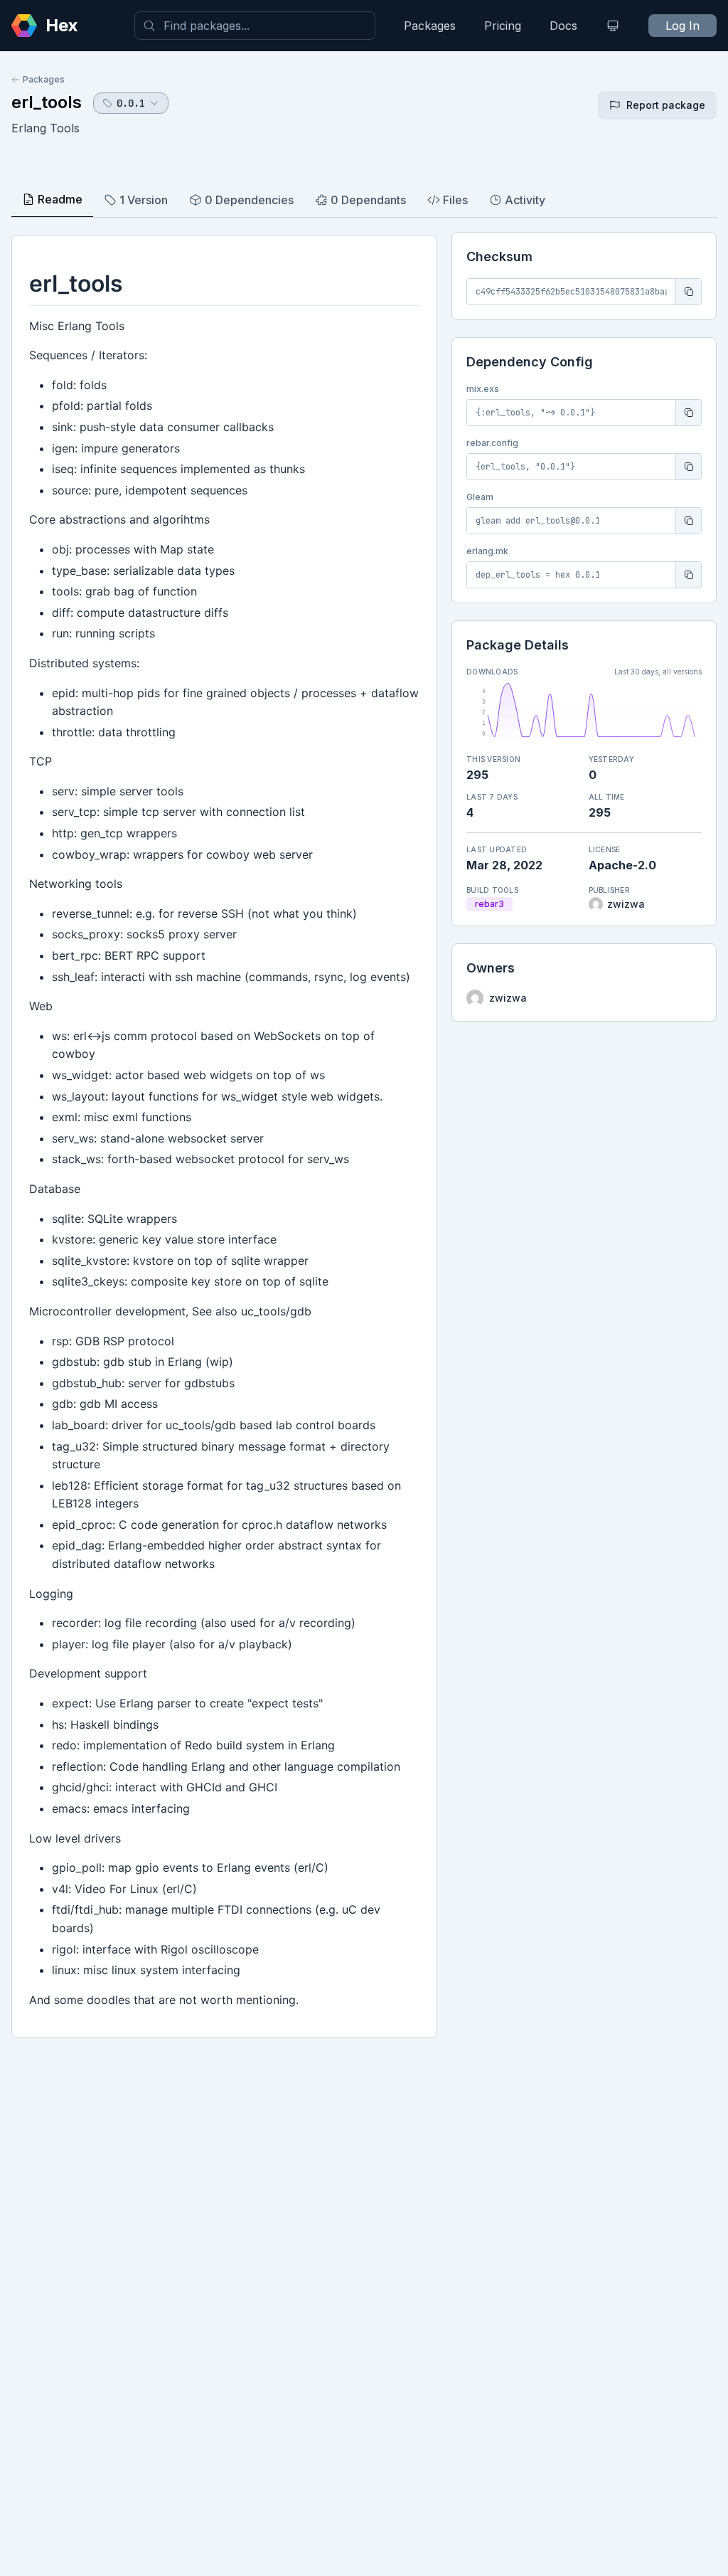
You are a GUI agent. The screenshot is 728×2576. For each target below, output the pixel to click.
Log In (682, 26)
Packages (430, 26)
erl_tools (47, 102)
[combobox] (255, 26)
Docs (563, 26)
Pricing (503, 26)
